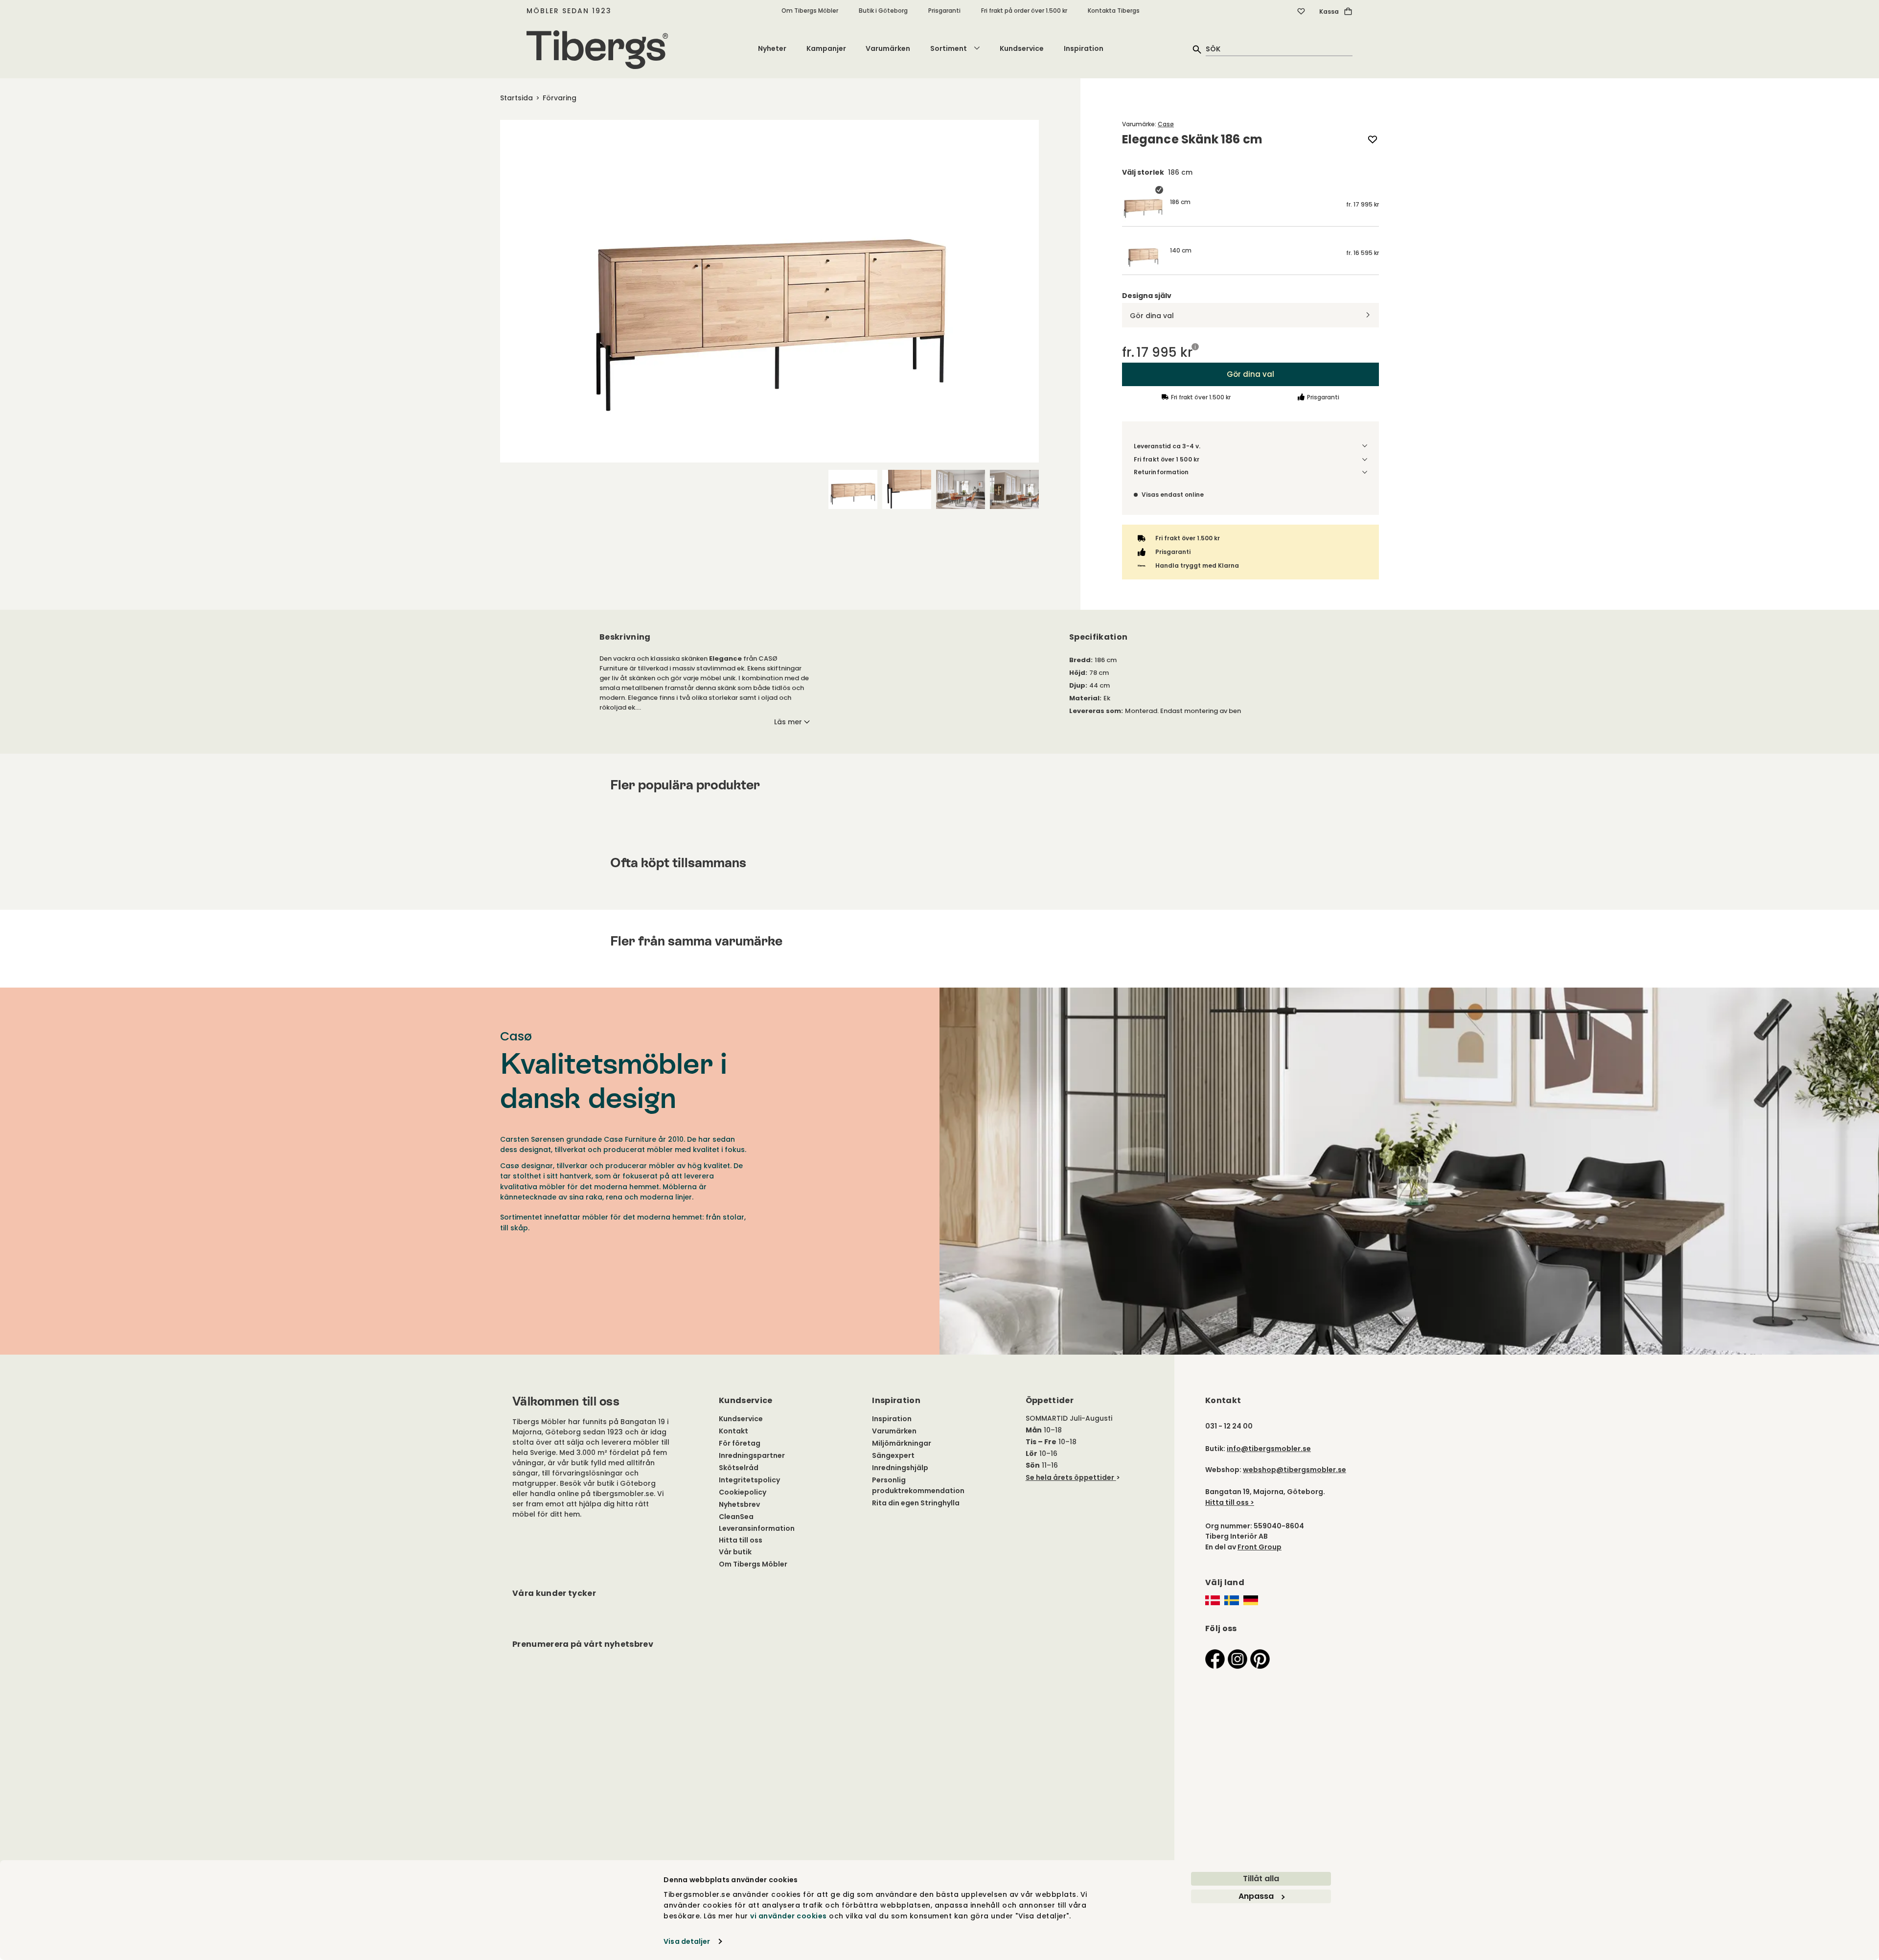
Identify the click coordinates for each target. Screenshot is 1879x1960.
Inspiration (1084, 48)
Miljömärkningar (902, 1443)
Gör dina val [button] (1250, 374)
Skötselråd (739, 1468)
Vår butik (735, 1552)
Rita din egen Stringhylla (916, 1503)
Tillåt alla (1261, 1879)
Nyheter (772, 48)
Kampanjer (826, 48)
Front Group (1260, 1547)
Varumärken (888, 48)
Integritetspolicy (749, 1480)
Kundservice (1022, 48)
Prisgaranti (944, 11)
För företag (740, 1443)
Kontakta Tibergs (1114, 11)
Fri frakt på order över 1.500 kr (1024, 11)
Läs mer (788, 722)
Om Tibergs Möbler (810, 11)
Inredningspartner (752, 1455)
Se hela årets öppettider (1070, 1477)
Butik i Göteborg (883, 11)
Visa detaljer (687, 1941)
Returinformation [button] (1161, 472)
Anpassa (1256, 1896)
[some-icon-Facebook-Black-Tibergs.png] (1215, 1658)
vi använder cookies (789, 1916)
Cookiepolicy (743, 1492)
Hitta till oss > (1230, 1502)
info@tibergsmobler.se (1269, 1449)
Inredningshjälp (900, 1468)
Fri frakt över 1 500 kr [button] (1167, 459)
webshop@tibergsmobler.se (1295, 1470)
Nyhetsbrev (739, 1504)
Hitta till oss (741, 1540)
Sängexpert (893, 1455)
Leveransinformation (757, 1528)
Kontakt (733, 1431)
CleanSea (736, 1517)
